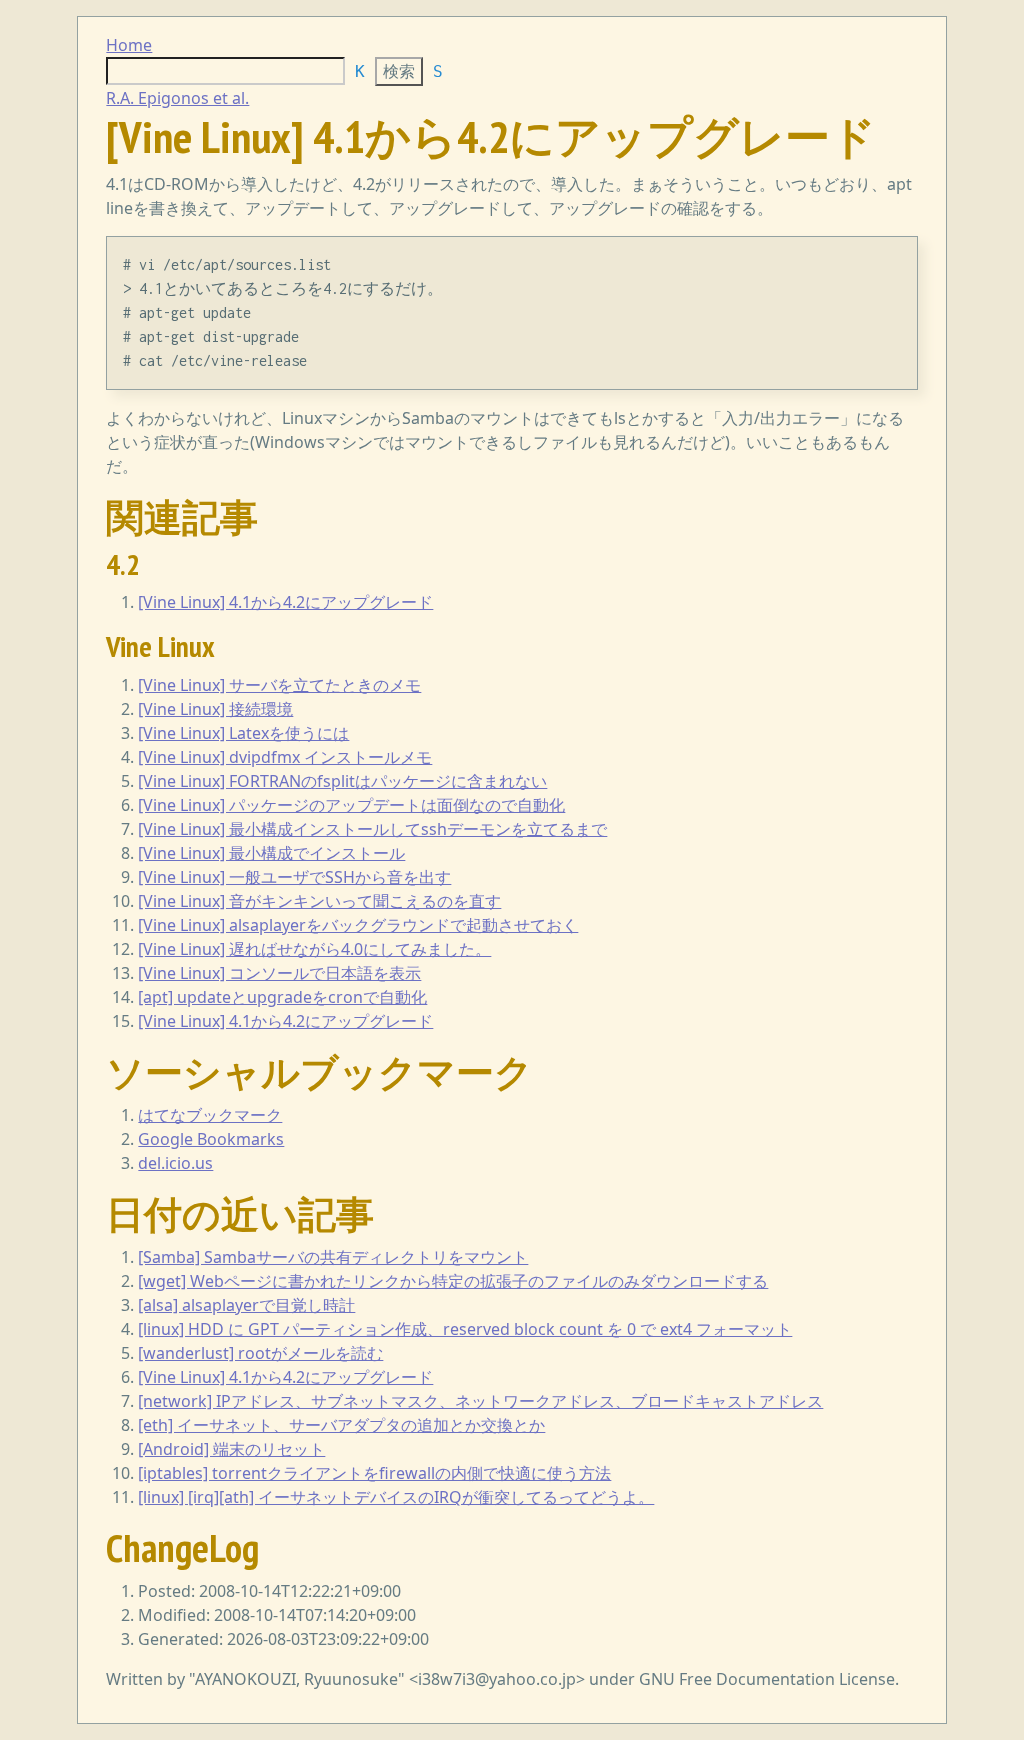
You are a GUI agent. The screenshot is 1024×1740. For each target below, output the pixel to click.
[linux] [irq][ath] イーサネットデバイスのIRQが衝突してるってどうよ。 (396, 1497)
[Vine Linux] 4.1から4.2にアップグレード (285, 602)
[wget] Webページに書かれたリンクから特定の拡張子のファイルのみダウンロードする (453, 1281)
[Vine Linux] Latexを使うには (243, 733)
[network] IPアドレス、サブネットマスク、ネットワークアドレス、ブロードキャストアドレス (480, 1401)
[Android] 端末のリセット (231, 1449)
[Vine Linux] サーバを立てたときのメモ (279, 685)
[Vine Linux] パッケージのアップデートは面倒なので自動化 (351, 805)
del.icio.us (175, 1163)
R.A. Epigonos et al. (177, 98)
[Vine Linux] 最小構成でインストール (271, 853)
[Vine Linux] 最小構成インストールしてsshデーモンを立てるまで (372, 829)
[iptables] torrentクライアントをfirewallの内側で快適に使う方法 (374, 1473)
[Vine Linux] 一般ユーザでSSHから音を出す (294, 877)
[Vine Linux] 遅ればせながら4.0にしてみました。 (314, 949)
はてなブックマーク (210, 1115)
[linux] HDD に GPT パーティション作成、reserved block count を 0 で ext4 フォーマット (465, 1329)
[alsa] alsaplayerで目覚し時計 (246, 1305)
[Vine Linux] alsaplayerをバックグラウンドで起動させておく (358, 925)
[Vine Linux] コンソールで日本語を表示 (279, 973)
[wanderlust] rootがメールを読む (260, 1353)
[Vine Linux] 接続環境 (215, 709)
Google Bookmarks (211, 1139)
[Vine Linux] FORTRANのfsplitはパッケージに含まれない (342, 781)
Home (129, 45)
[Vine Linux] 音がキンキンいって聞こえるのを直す (319, 901)
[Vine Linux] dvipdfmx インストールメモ (285, 757)
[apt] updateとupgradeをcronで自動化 (282, 997)
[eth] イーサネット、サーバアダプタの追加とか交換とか (341, 1425)
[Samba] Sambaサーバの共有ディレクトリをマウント (333, 1257)
